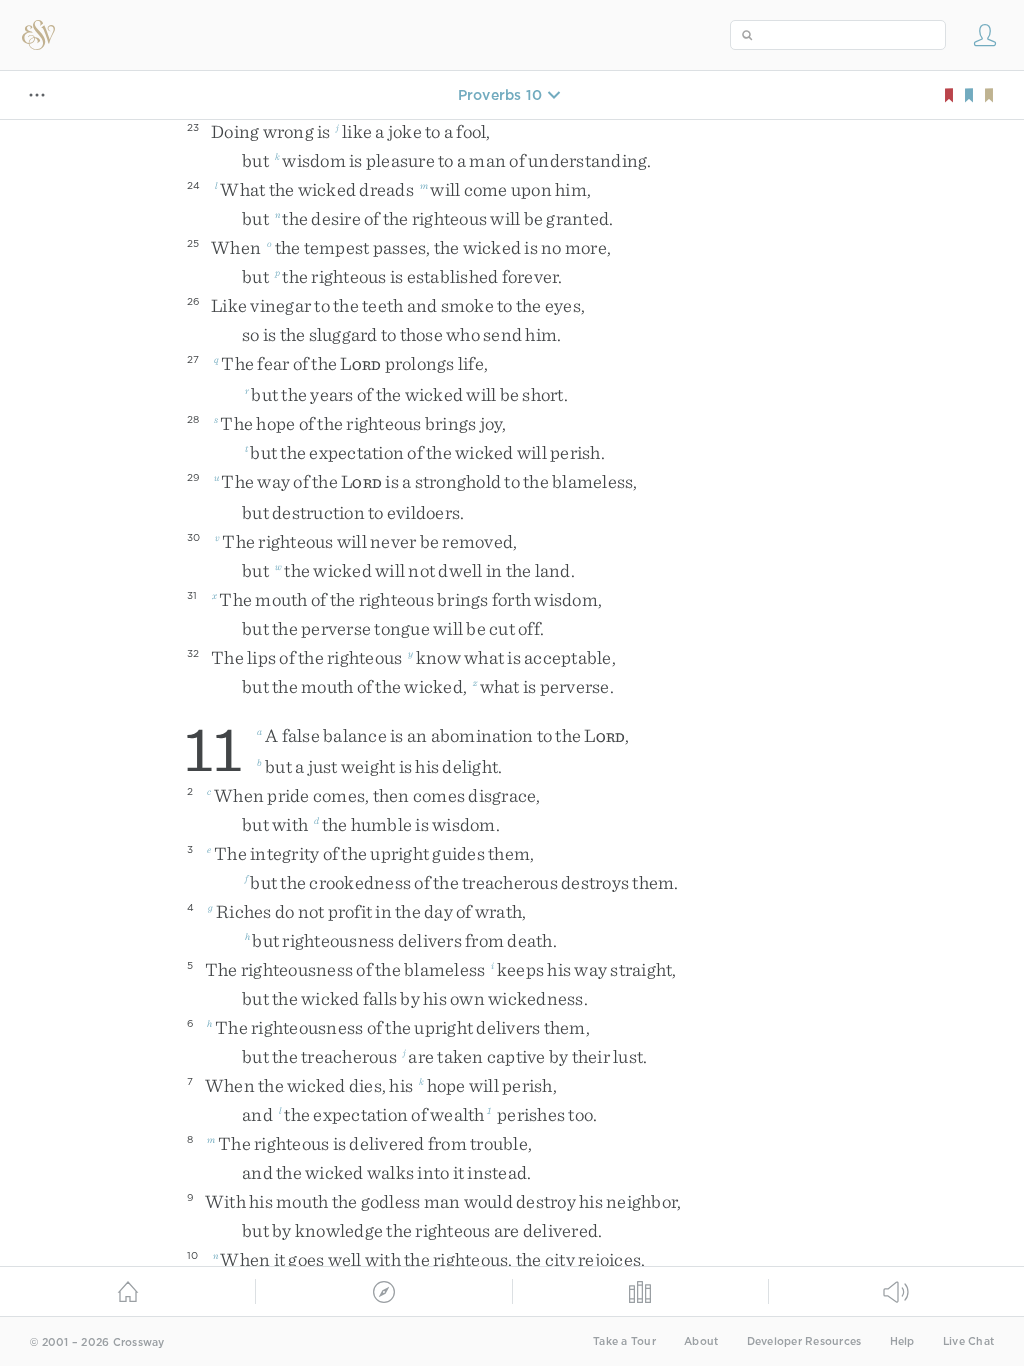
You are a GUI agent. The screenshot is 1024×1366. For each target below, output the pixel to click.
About (701, 1341)
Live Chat (968, 1341)
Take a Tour (624, 1341)
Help (902, 1341)
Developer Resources (804, 1341)
